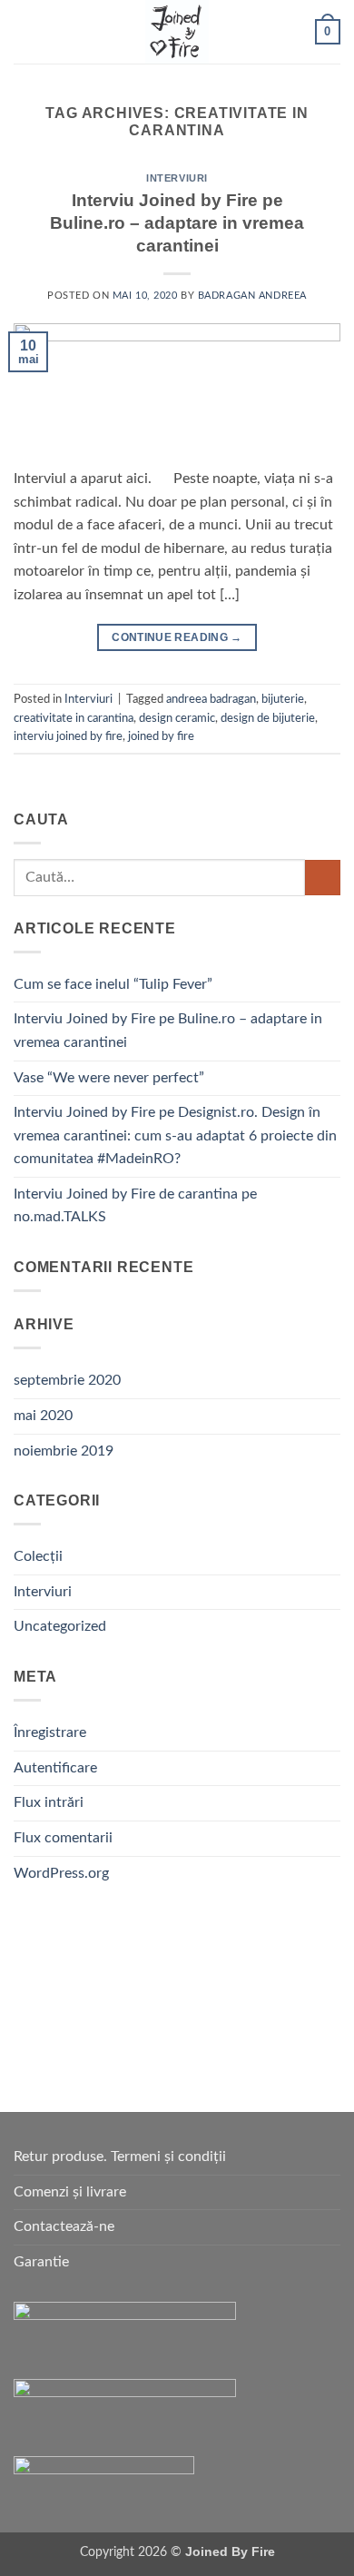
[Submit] (323, 878)
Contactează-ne (64, 2226)
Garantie (41, 2262)
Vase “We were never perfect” (109, 1078)
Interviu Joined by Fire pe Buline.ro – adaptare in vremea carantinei (177, 223)
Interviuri (177, 178)
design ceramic (177, 718)
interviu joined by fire (68, 736)
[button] (25, 31)
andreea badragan (211, 699)
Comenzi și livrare (70, 2192)
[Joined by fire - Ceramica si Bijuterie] (177, 32)
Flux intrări (49, 1802)
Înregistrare (50, 1732)
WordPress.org (61, 1873)
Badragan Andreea (252, 296)
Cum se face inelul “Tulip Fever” (113, 984)
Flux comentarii (63, 1838)
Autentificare (55, 1768)
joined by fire (161, 736)
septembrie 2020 (67, 1380)
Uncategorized (60, 1626)
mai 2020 (43, 1416)
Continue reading (177, 637)
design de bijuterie (268, 718)
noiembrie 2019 (64, 1451)
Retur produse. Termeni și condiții (120, 2157)
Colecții (38, 1556)
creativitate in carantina (74, 718)
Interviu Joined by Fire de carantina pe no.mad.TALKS (135, 1206)
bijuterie (283, 699)
